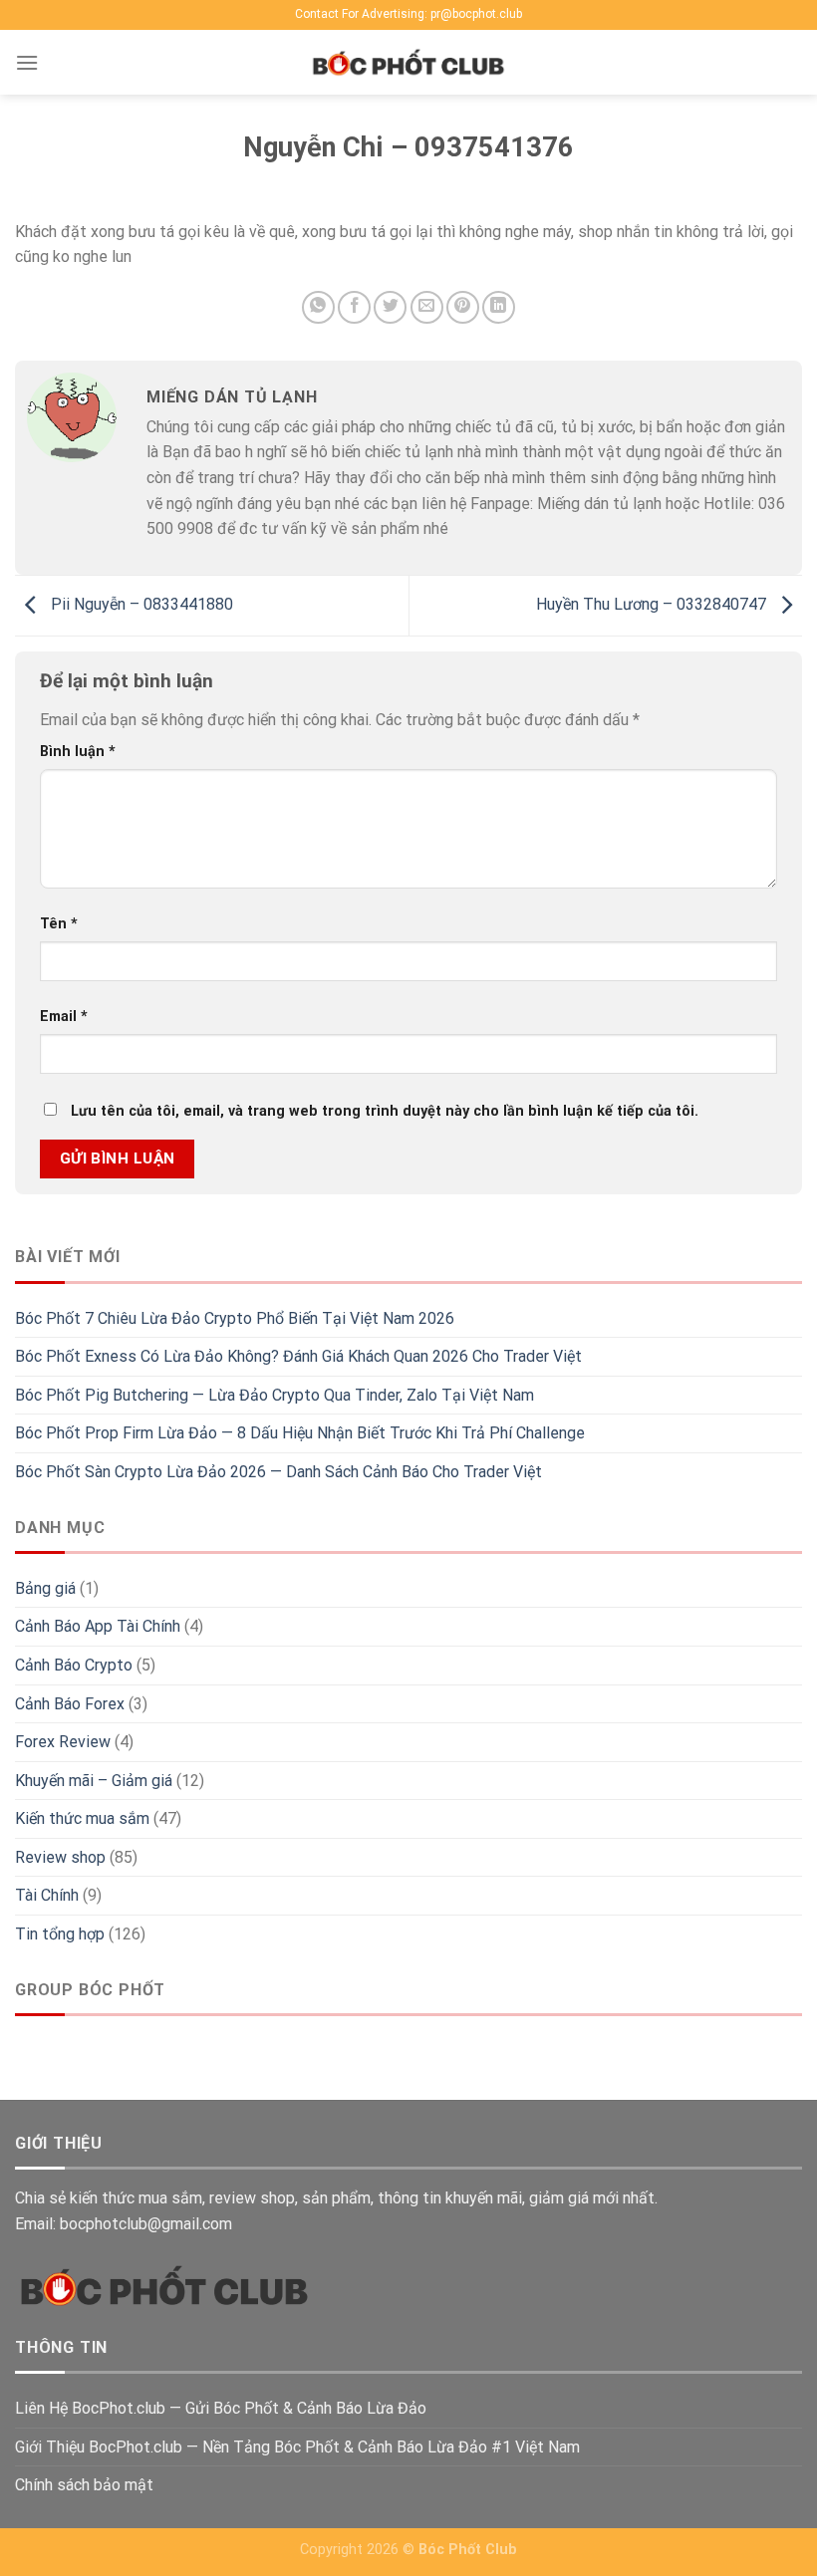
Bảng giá (45, 1588)
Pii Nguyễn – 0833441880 (140, 604)
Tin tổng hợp (60, 1934)
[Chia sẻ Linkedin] (499, 307)
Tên (59, 924)
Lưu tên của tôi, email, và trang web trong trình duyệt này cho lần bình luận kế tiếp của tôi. (385, 1111)
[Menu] (27, 62)
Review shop (60, 1857)
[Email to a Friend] (427, 307)
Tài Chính (47, 1895)
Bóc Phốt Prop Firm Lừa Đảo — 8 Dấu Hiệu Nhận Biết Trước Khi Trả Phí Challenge (300, 1433)
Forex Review (63, 1742)
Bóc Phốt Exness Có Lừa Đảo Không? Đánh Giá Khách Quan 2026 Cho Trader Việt (298, 1356)
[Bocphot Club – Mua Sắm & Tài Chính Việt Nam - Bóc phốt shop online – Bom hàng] (408, 63)
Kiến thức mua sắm (82, 1818)
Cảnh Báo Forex (70, 1704)
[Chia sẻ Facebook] (354, 307)
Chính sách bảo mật (84, 2485)
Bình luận (78, 752)
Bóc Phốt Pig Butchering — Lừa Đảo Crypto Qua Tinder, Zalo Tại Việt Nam (274, 1395)
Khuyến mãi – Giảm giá (94, 1781)
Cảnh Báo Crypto (74, 1665)
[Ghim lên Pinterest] (463, 307)
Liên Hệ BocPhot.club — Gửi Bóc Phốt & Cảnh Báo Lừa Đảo (221, 2408)
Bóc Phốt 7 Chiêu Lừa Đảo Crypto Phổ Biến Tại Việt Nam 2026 (235, 1318)
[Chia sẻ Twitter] (390, 307)
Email (64, 1017)
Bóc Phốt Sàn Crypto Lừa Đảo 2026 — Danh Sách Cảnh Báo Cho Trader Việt (278, 1472)
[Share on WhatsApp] (318, 307)
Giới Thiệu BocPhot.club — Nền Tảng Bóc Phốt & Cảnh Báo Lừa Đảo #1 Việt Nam (297, 2447)
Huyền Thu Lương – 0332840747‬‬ (653, 604)
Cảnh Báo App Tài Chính (98, 1626)
